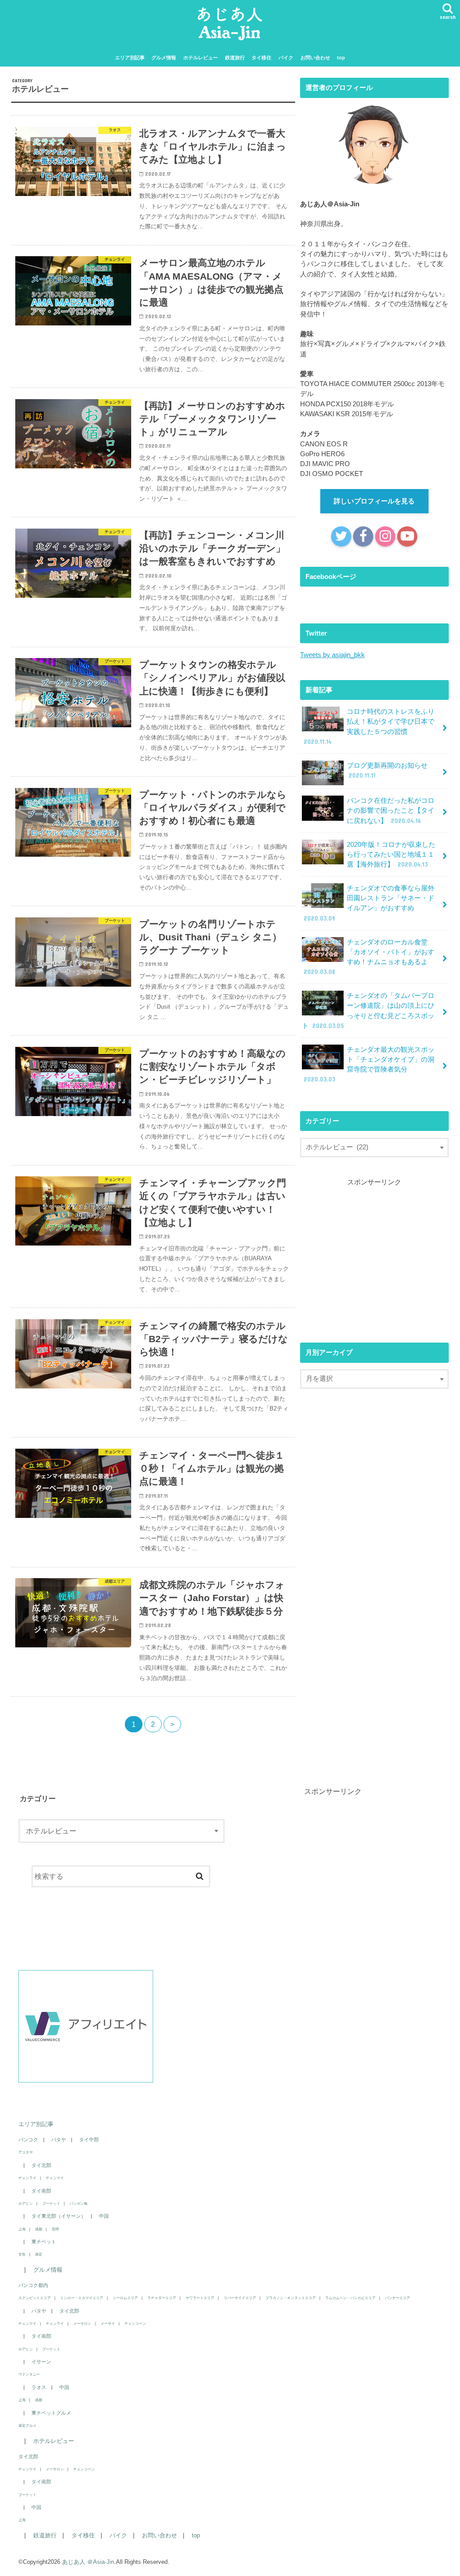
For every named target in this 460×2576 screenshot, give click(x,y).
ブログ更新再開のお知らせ (387, 770)
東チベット (44, 2242)
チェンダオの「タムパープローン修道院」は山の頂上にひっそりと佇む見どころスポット (368, 1011)
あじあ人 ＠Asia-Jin (88, 2562)
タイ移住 (261, 58)
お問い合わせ (315, 58)
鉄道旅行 (235, 58)
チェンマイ (55, 2178)
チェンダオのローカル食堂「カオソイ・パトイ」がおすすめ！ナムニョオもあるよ (369, 957)
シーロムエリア (125, 2298)
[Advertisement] (376, 1257)
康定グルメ (27, 2425)
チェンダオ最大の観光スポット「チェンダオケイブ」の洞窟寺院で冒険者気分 (369, 1065)
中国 (104, 2216)
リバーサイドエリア (240, 2298)
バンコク (28, 2140)
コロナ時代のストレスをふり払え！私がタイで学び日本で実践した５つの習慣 (369, 727)
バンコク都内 (33, 2285)
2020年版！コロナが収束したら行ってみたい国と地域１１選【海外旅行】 (391, 854)
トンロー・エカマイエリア (82, 2298)
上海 (22, 2229)
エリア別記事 (130, 58)
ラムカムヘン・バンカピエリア (350, 2298)
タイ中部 (89, 2140)
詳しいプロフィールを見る (374, 501)
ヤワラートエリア (200, 2298)
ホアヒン (26, 2203)
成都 (39, 2229)
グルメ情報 (164, 58)
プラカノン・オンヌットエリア (291, 2298)
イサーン (41, 2362)
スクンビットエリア (35, 2298)
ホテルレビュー (201, 58)
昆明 (55, 2229)
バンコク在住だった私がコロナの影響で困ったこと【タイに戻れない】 (391, 810)
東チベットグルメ (51, 2413)
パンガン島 (79, 2203)
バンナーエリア (398, 2298)
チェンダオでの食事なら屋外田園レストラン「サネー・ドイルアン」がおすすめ (369, 903)
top (341, 58)
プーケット (51, 2203)
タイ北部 (41, 2165)
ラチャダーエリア (162, 2298)
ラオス (39, 2387)
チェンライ (27, 2178)
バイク (286, 58)
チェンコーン (135, 2323)
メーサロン (82, 2323)
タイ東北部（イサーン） (59, 2216)
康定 (39, 2254)
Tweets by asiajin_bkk (332, 655)
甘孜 (22, 2254)
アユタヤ (26, 2152)
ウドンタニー (29, 2374)
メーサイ (108, 2323)
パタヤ (59, 2140)
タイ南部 (41, 2191)
